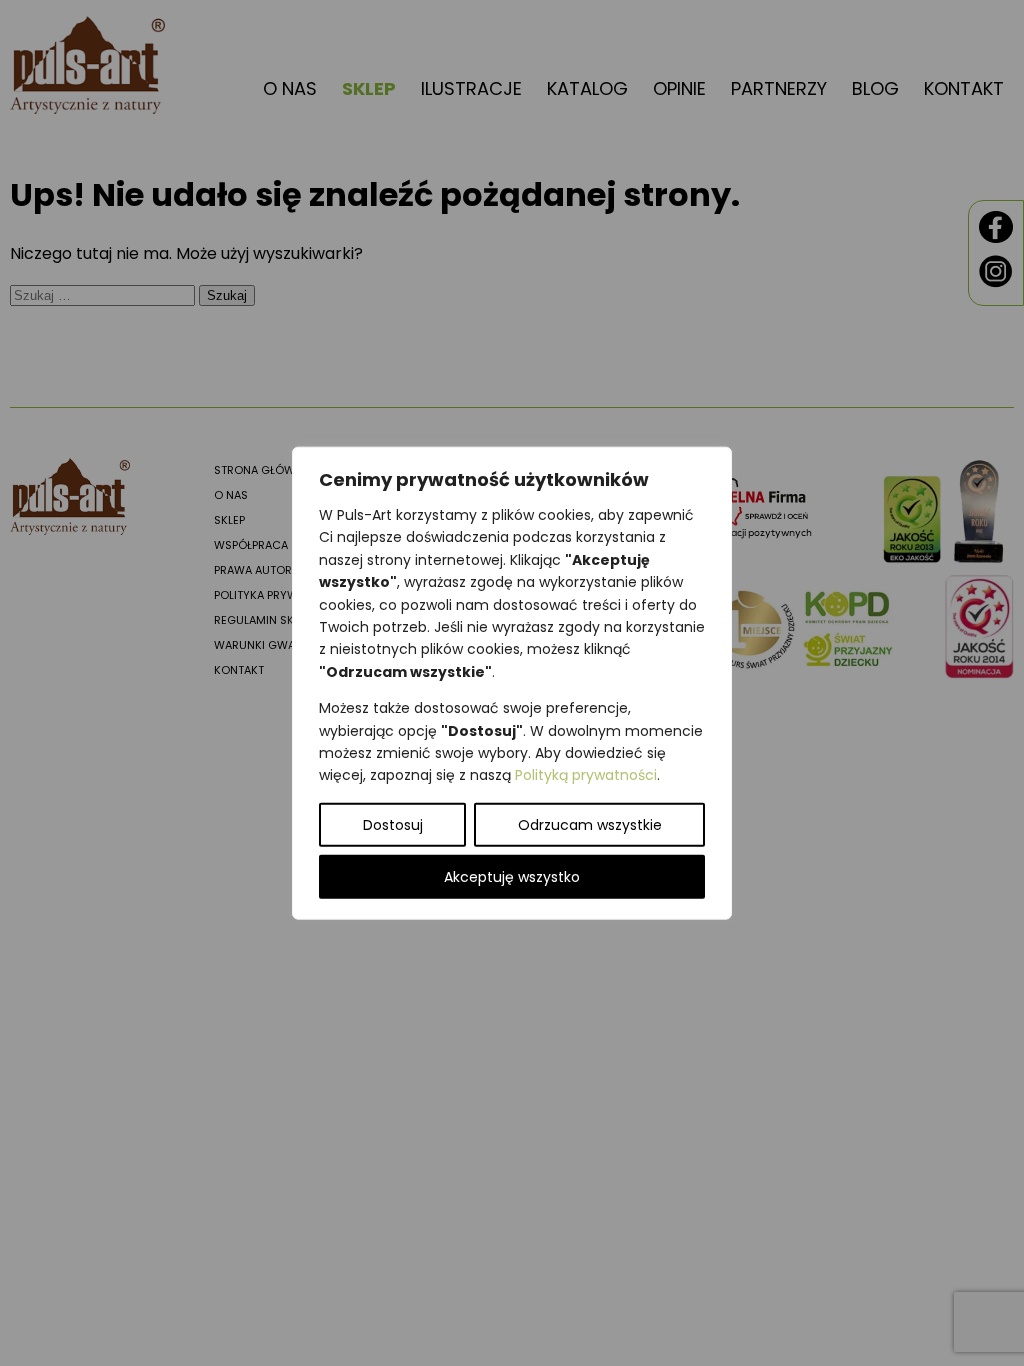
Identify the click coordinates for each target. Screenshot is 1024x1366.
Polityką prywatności (586, 775)
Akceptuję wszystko (512, 876)
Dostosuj (393, 824)
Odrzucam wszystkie (590, 824)
